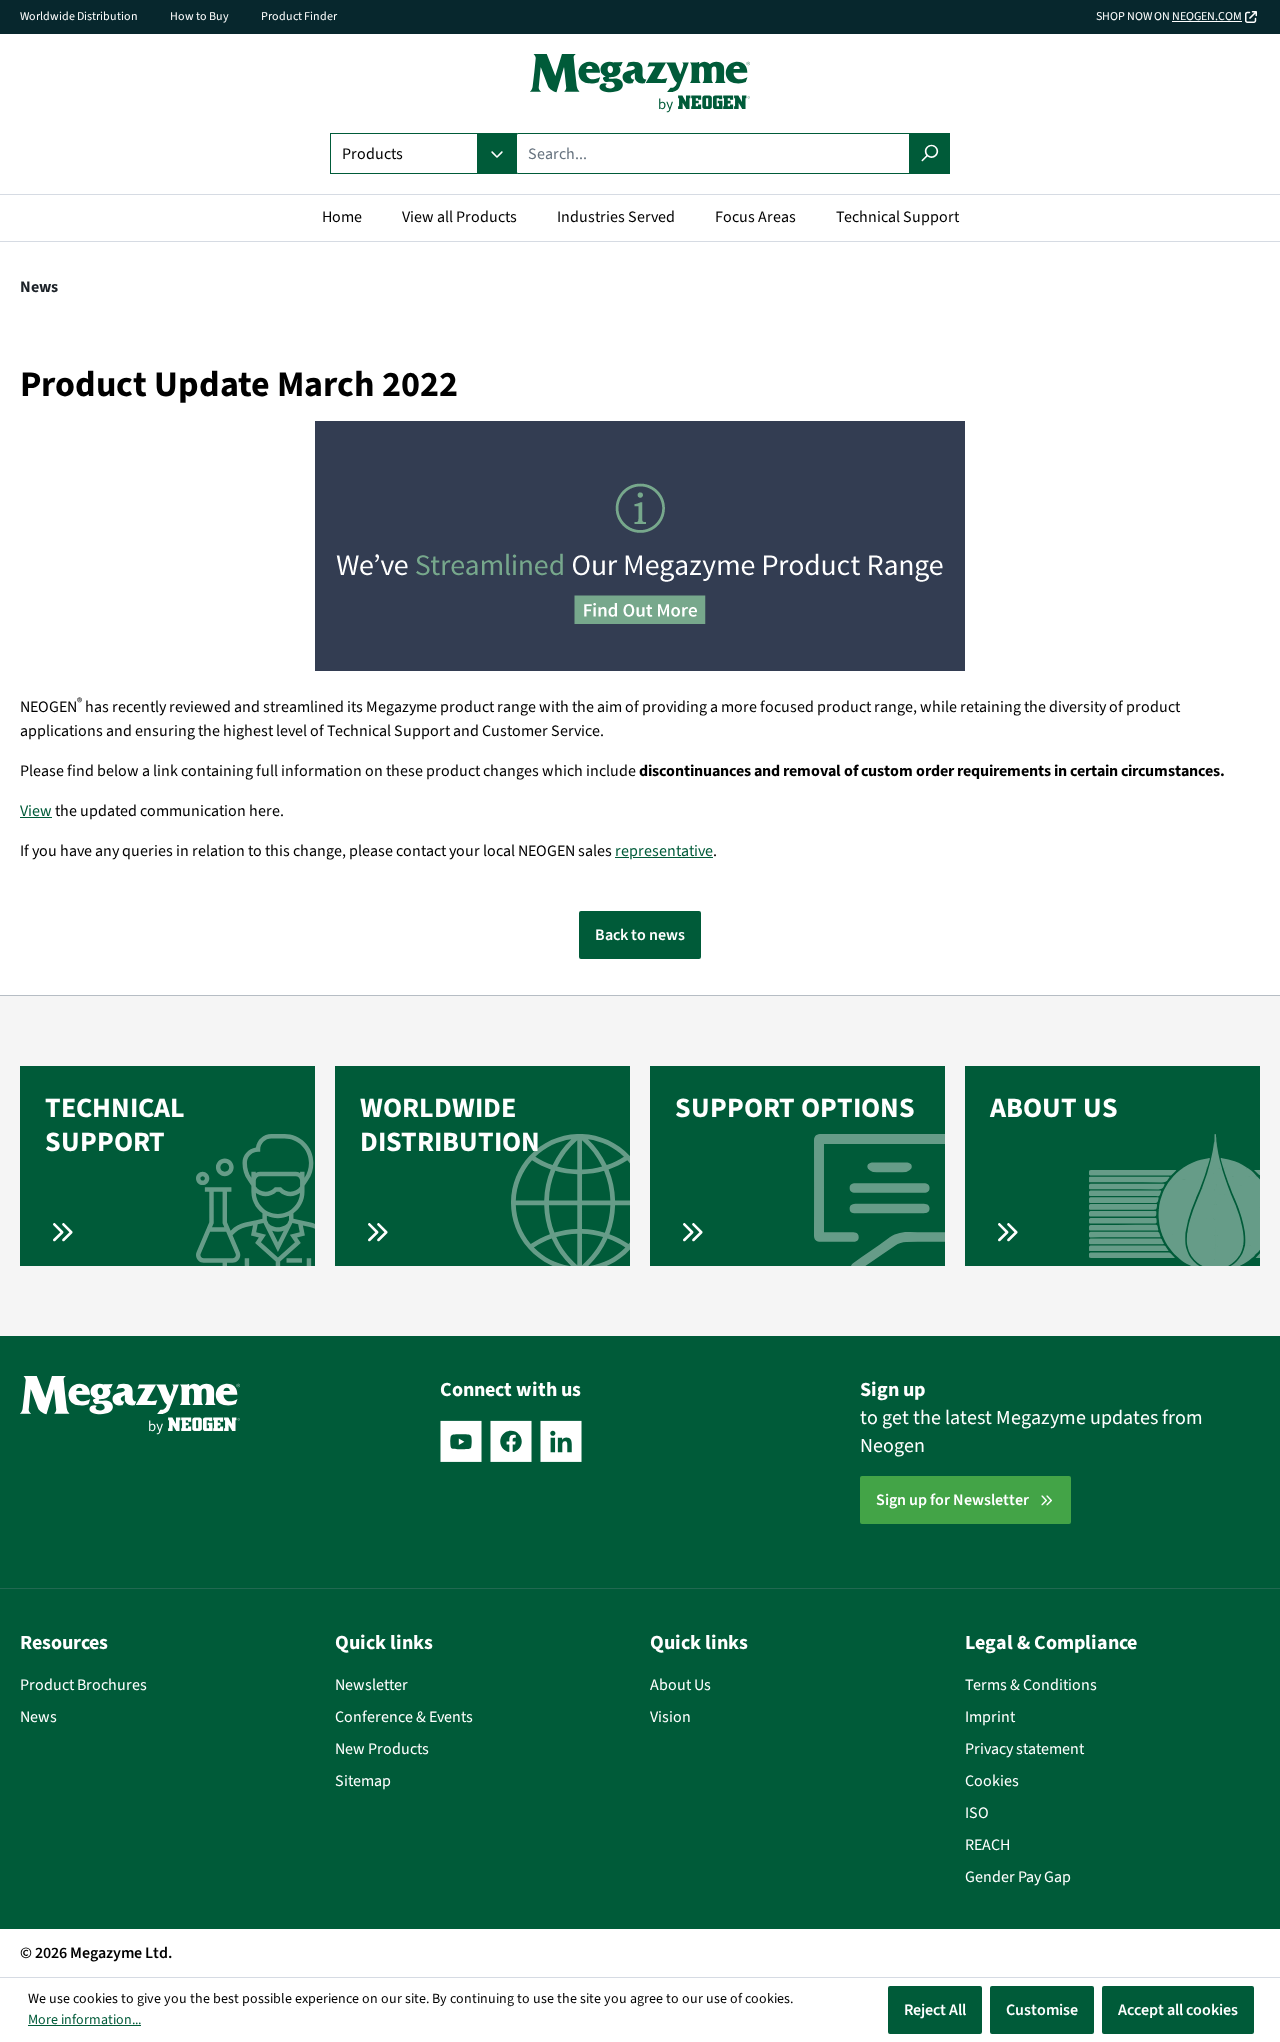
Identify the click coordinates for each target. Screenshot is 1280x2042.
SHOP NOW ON (1169, 16)
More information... (84, 2020)
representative (664, 851)
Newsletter (371, 1685)
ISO (977, 1813)
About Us (680, 1685)
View (36, 811)
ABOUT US (1054, 1108)
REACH (987, 1845)
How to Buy (199, 16)
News (38, 1717)
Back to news (640, 935)
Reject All (935, 2010)
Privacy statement (1024, 1749)
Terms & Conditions (1031, 1685)
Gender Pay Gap (1018, 1877)
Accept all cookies (1178, 2010)
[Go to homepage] (640, 83)
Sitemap (363, 1781)
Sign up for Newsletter (952, 1500)
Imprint (990, 1717)
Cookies (992, 1781)
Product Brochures (83, 1685)
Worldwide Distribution (79, 16)
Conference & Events (404, 1717)
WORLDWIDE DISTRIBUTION (450, 1125)
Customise (1042, 2010)
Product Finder (299, 16)
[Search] (929, 153)
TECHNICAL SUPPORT (115, 1125)
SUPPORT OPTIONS (795, 1108)
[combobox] (713, 153)
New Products (382, 1749)
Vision (670, 1717)
